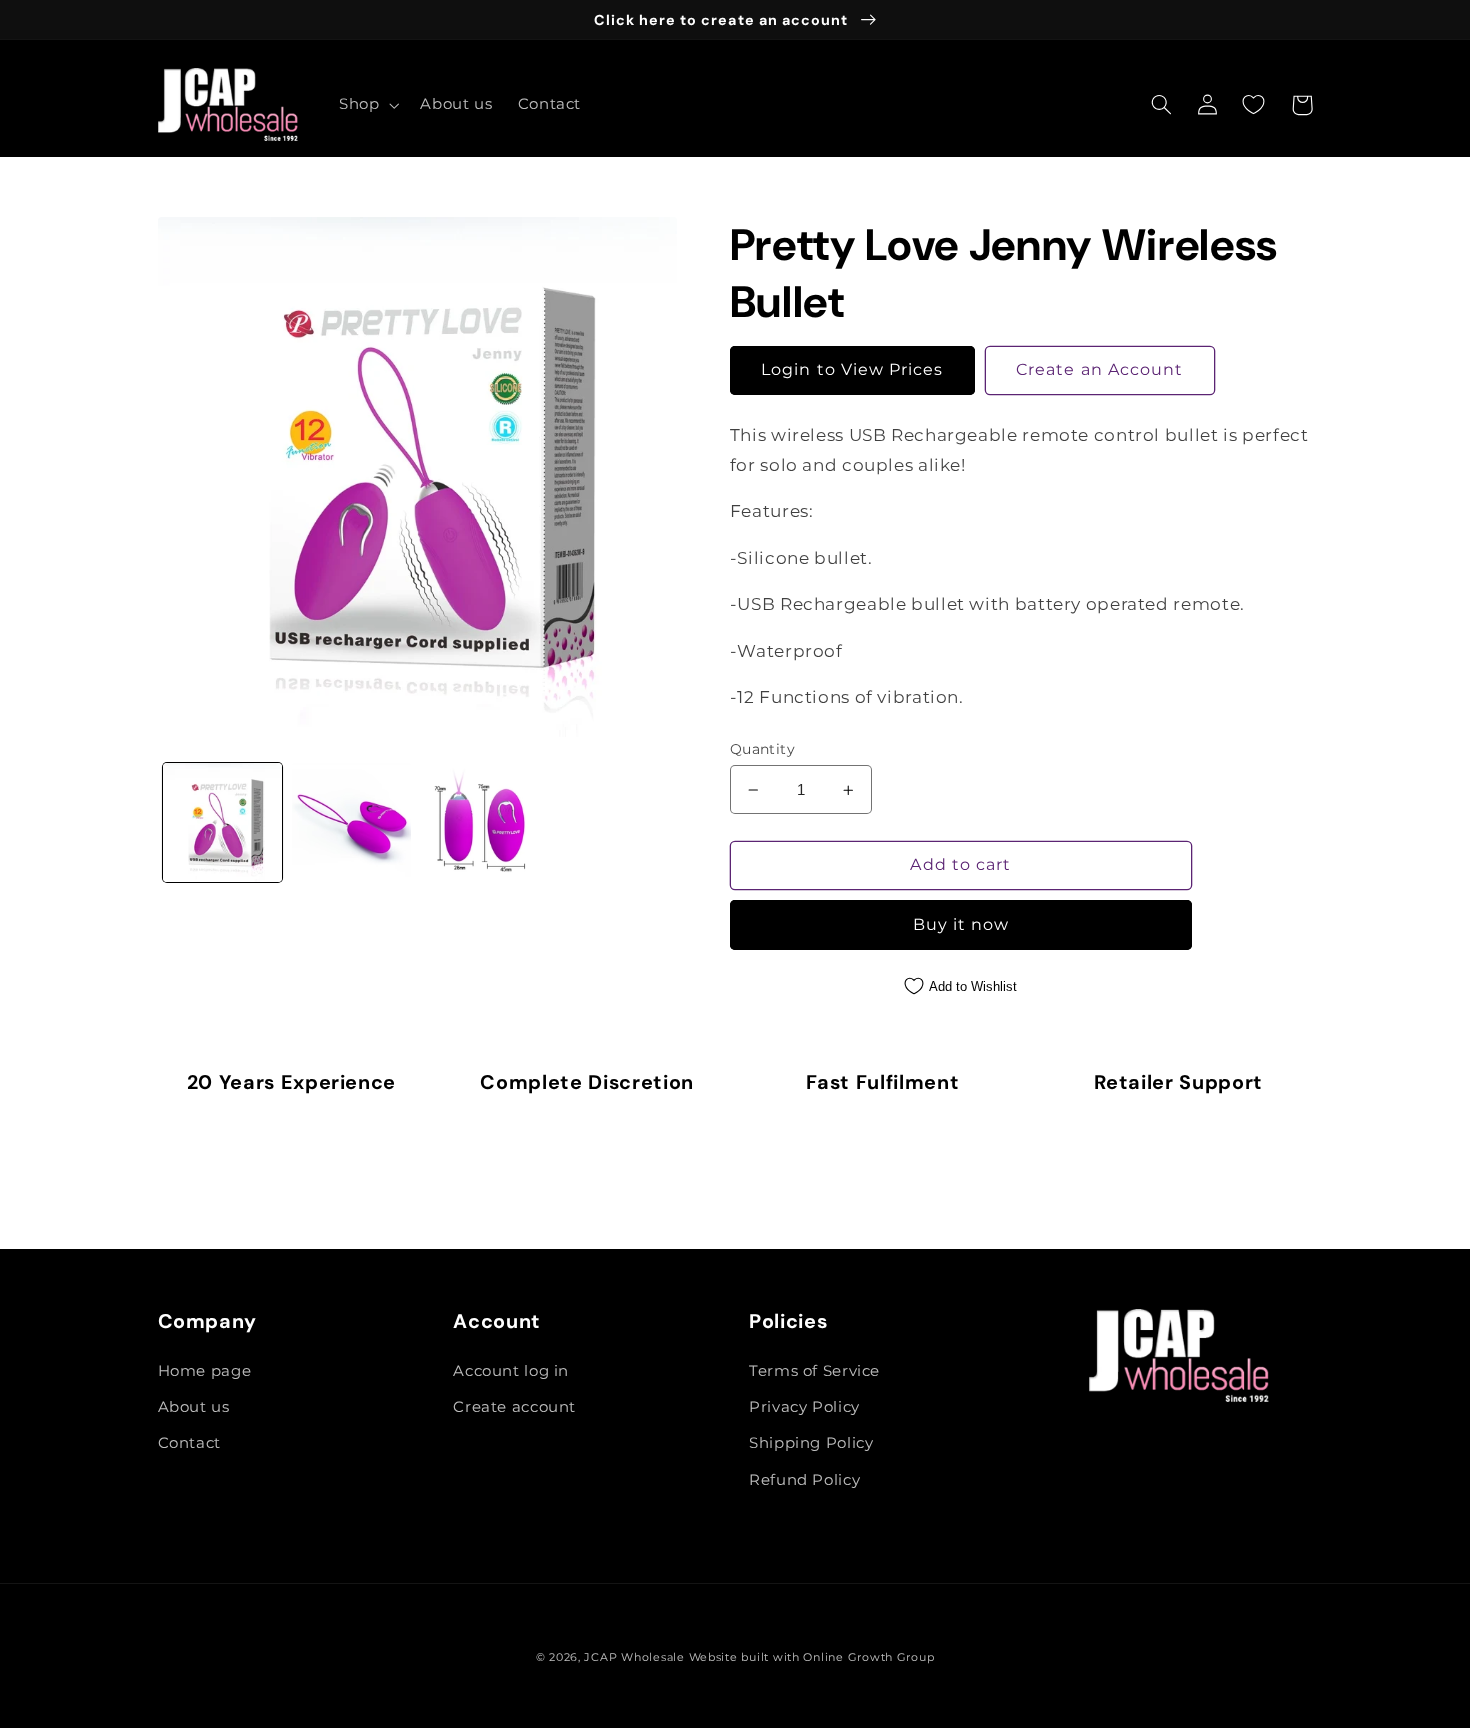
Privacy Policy (804, 1407)
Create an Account (1099, 369)
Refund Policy (804, 1480)
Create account (514, 1407)
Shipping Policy (811, 1443)
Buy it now (961, 924)
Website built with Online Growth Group (812, 1657)
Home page (205, 1371)
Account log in (511, 1371)
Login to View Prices (852, 369)
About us (194, 1407)
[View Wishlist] (1254, 105)
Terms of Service (814, 1371)
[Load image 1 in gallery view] (222, 822)
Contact (189, 1443)
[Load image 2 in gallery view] (351, 822)
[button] (366, 105)
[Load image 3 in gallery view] (481, 822)
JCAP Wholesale (634, 1657)
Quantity (762, 749)
